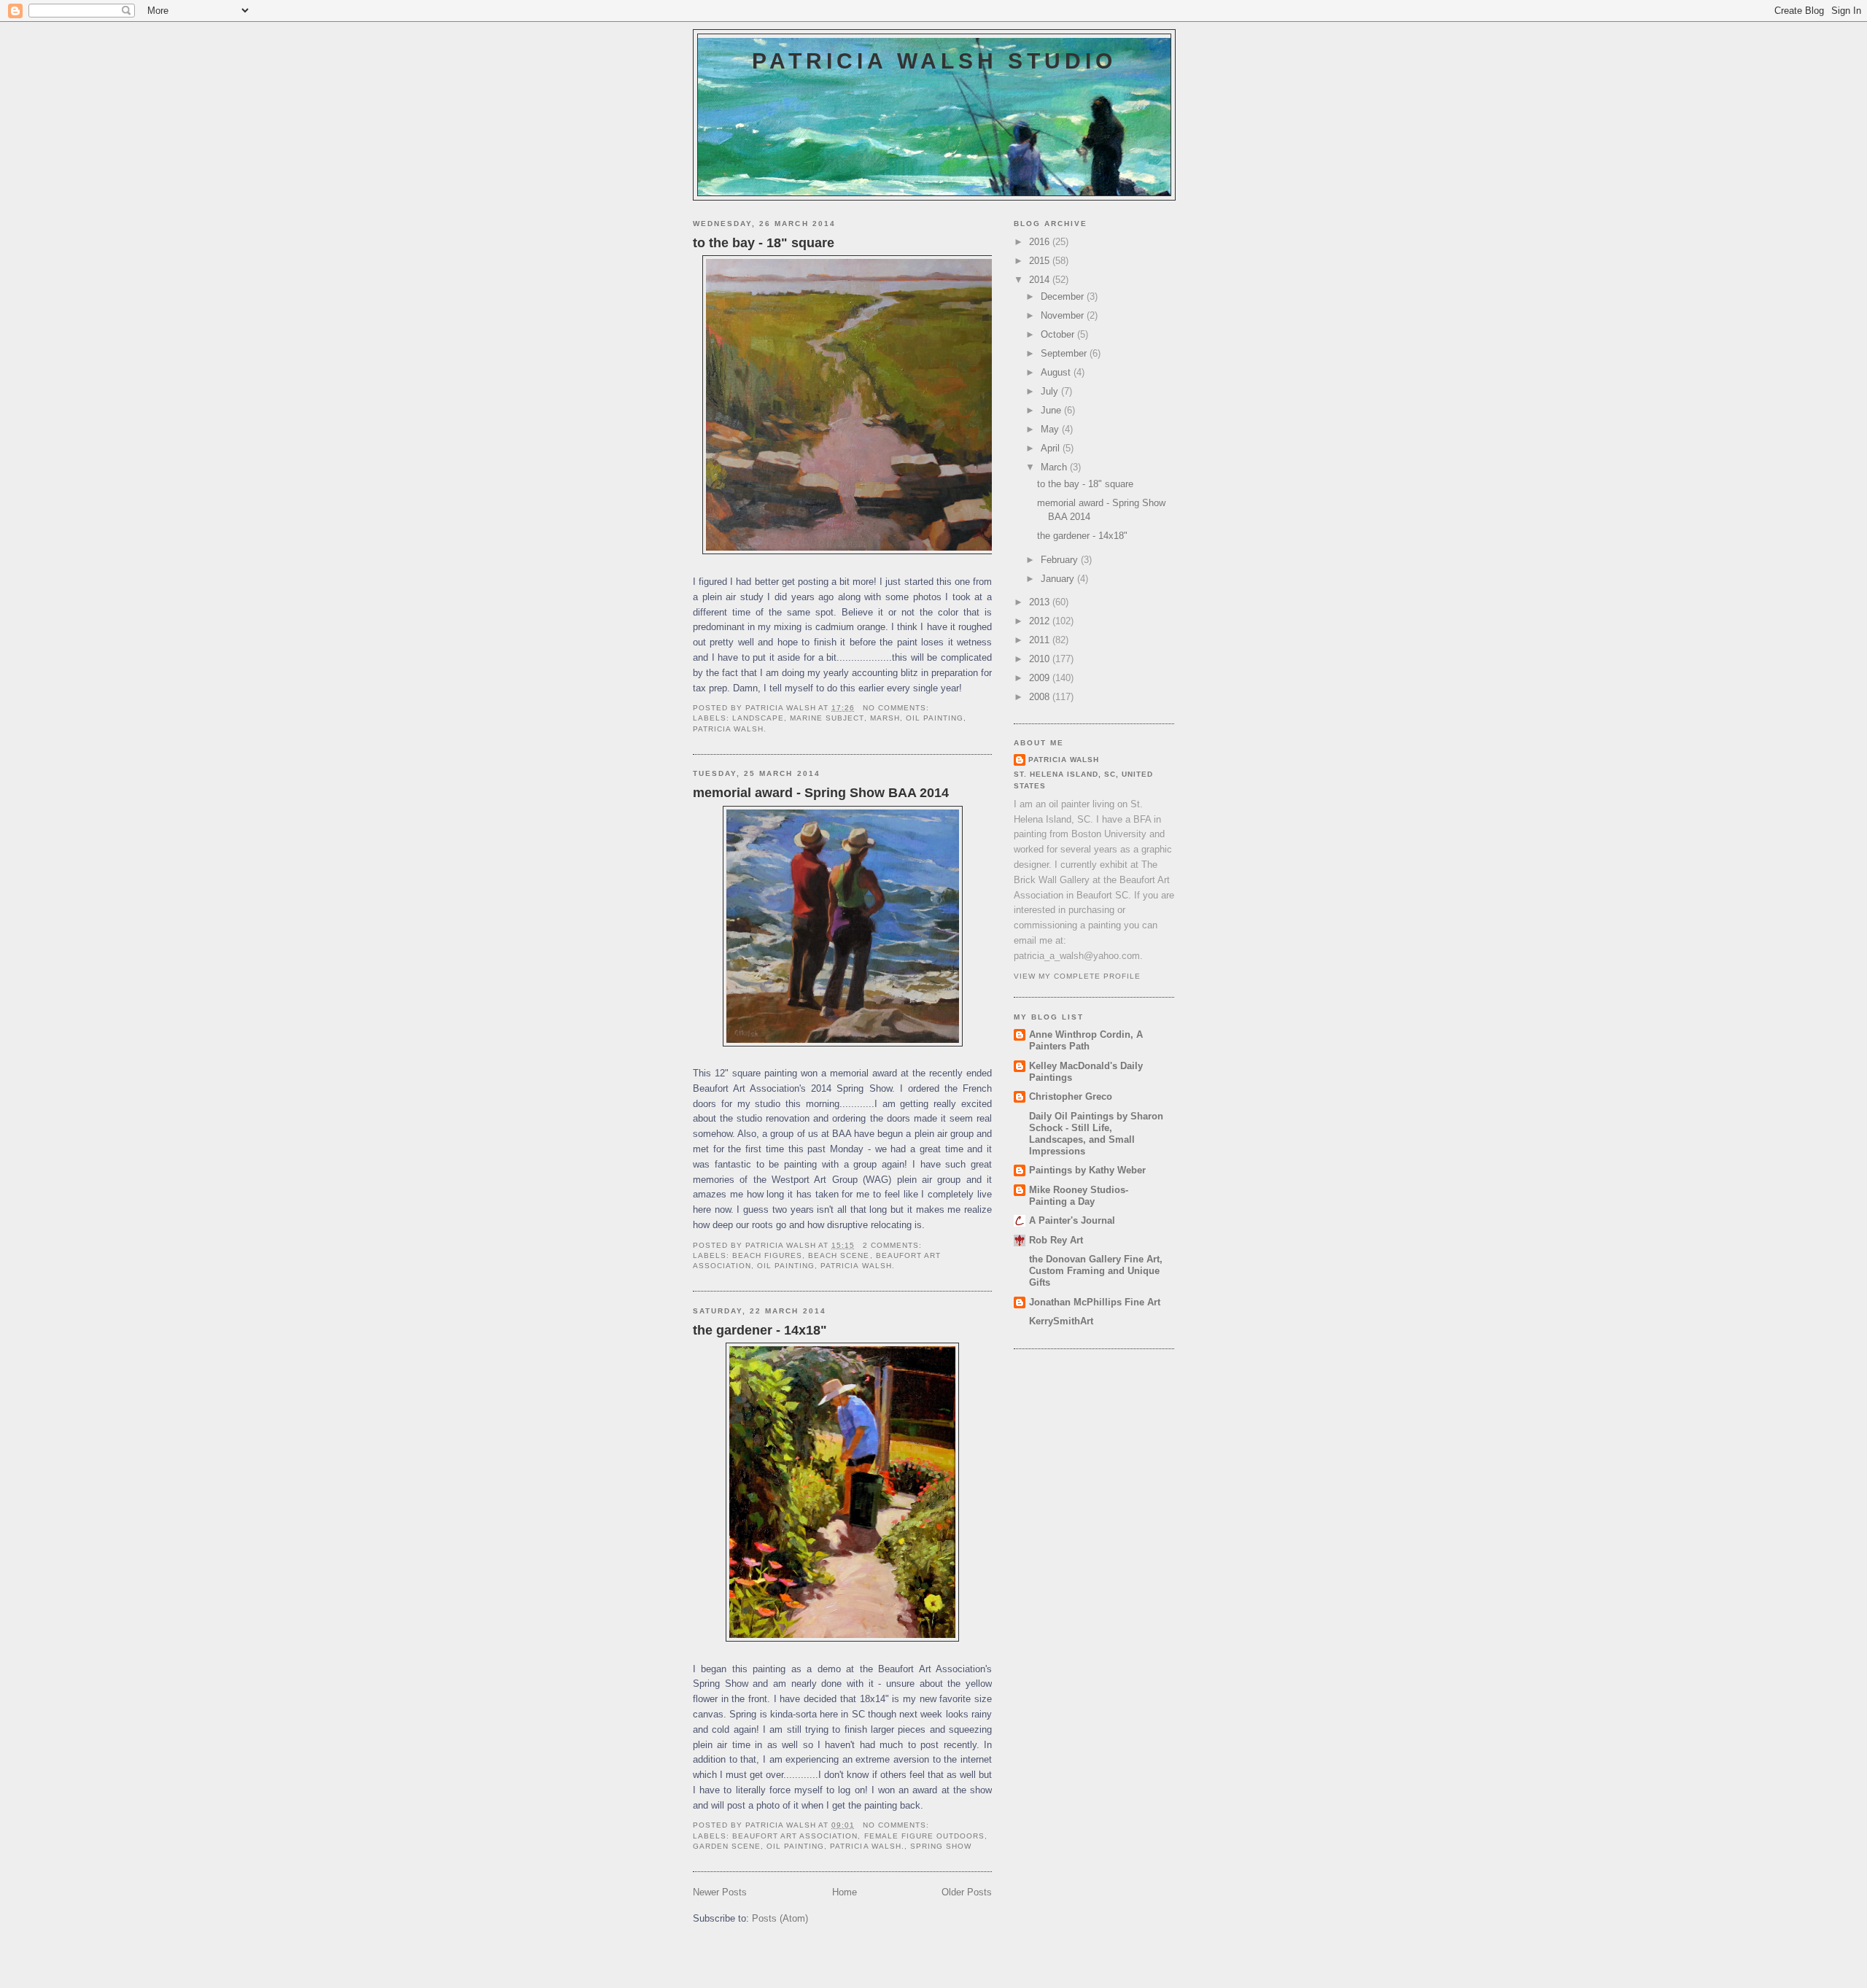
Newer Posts (720, 1892)
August (1057, 372)
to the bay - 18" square (764, 243)
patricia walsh (1064, 760)
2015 (1041, 261)
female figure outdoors (924, 1836)
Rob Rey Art (1056, 1240)
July (1051, 391)
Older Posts (967, 1892)
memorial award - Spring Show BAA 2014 (821, 793)
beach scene (839, 1255)
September (1065, 353)
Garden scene (727, 1846)
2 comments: (894, 1245)
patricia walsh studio (934, 61)
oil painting (935, 718)
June (1052, 410)
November (1064, 315)
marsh (885, 718)
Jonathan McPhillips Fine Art (1095, 1302)
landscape (758, 718)
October (1059, 334)
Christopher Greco (1071, 1096)
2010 (1041, 659)
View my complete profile (1077, 976)
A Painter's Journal (1072, 1220)
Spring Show (941, 1846)
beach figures (767, 1255)
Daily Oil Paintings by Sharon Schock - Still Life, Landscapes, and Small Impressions (1096, 1134)
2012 (1041, 621)
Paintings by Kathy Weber (1087, 1170)
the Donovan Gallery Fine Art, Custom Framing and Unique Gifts (1096, 1271)
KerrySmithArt (1061, 1321)
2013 (1041, 602)
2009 (1041, 678)
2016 (1041, 242)
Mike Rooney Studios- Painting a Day (1079, 1196)
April (1052, 448)
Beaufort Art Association (795, 1836)
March (1055, 467)
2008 (1041, 697)
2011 (1041, 640)
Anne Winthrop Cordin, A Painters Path (1086, 1040)
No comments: (897, 708)
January (1059, 579)
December (1064, 296)
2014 (1041, 280)
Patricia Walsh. (730, 729)
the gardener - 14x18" (760, 1330)
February (1061, 560)
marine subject (827, 718)
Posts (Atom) (780, 1918)
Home (845, 1892)
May (1051, 429)
